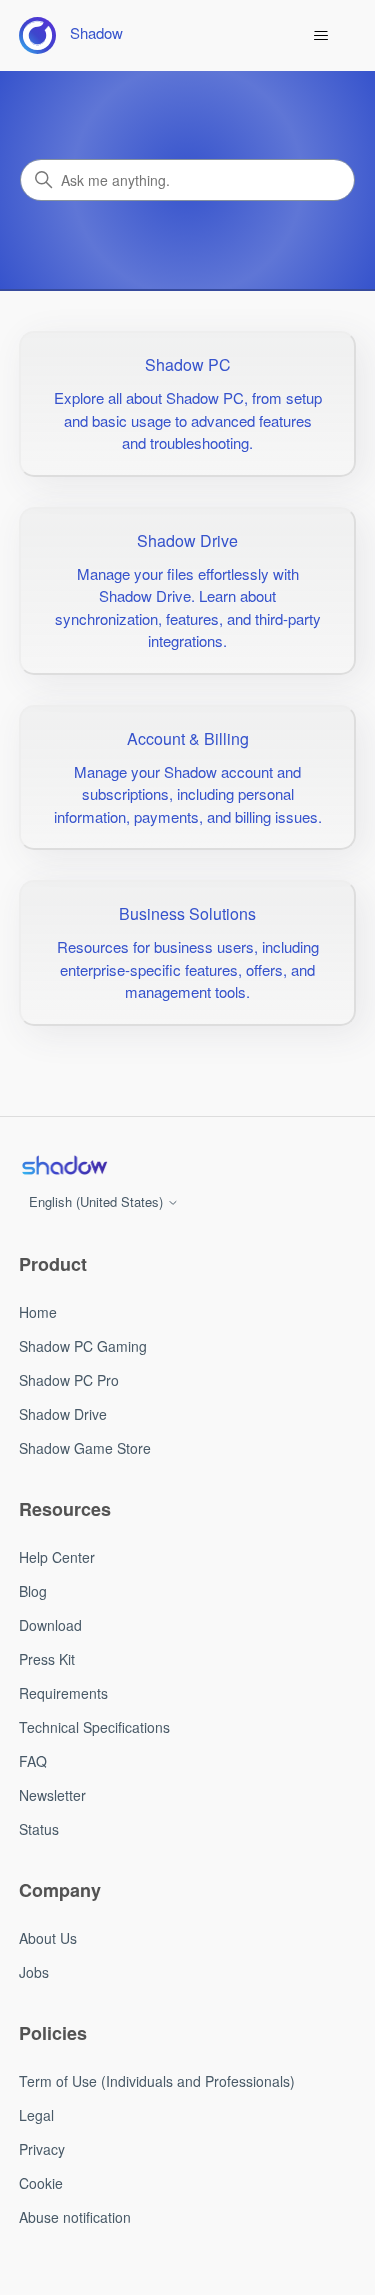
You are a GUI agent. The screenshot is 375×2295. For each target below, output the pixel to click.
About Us (48, 1938)
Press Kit (47, 1659)
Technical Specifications (94, 1727)
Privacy (42, 2149)
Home (38, 1312)
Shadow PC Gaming (83, 1346)
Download (50, 1625)
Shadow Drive (63, 1414)
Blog (33, 1591)
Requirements (63, 1693)
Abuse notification (75, 2217)
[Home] (64, 1165)
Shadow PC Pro (69, 1380)
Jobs (34, 1972)
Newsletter (52, 1795)
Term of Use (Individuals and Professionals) (157, 2081)
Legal (36, 2115)
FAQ (33, 1761)
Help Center (57, 1557)
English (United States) (98, 1201)
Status (39, 1829)
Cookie (41, 2183)
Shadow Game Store (85, 1448)
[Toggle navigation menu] (320, 36)
